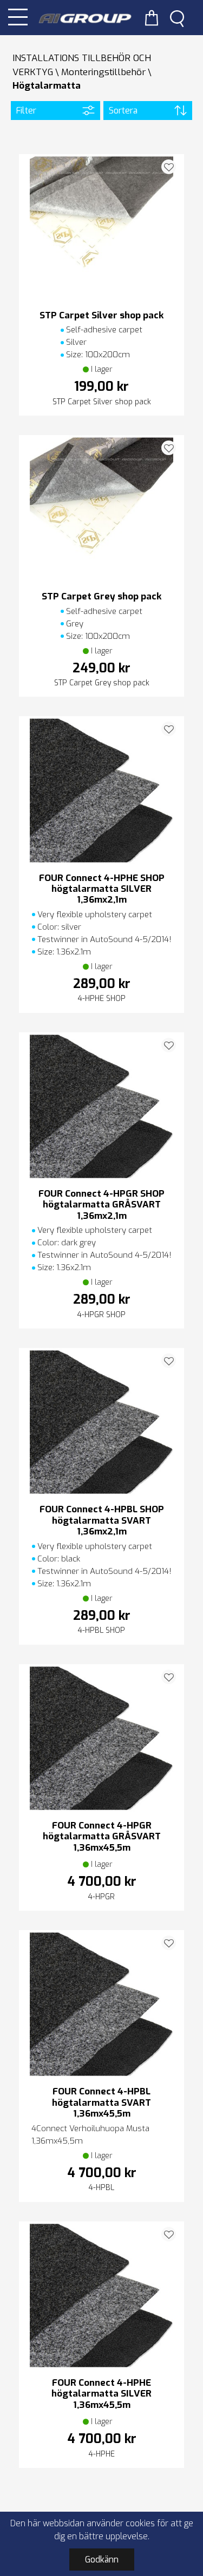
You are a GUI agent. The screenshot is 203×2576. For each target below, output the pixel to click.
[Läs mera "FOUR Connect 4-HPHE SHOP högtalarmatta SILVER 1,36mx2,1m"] (101, 790)
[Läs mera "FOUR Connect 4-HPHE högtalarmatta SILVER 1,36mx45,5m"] (101, 2295)
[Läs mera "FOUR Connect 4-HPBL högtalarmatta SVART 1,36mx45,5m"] (101, 2004)
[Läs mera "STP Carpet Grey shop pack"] (101, 509)
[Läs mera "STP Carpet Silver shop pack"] (101, 228)
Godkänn (102, 2560)
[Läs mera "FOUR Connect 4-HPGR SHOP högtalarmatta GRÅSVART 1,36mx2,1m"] (101, 1106)
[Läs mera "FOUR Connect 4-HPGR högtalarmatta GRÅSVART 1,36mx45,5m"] (101, 1738)
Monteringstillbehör (103, 72)
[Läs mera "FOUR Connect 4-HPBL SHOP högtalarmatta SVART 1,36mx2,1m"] (101, 1422)
